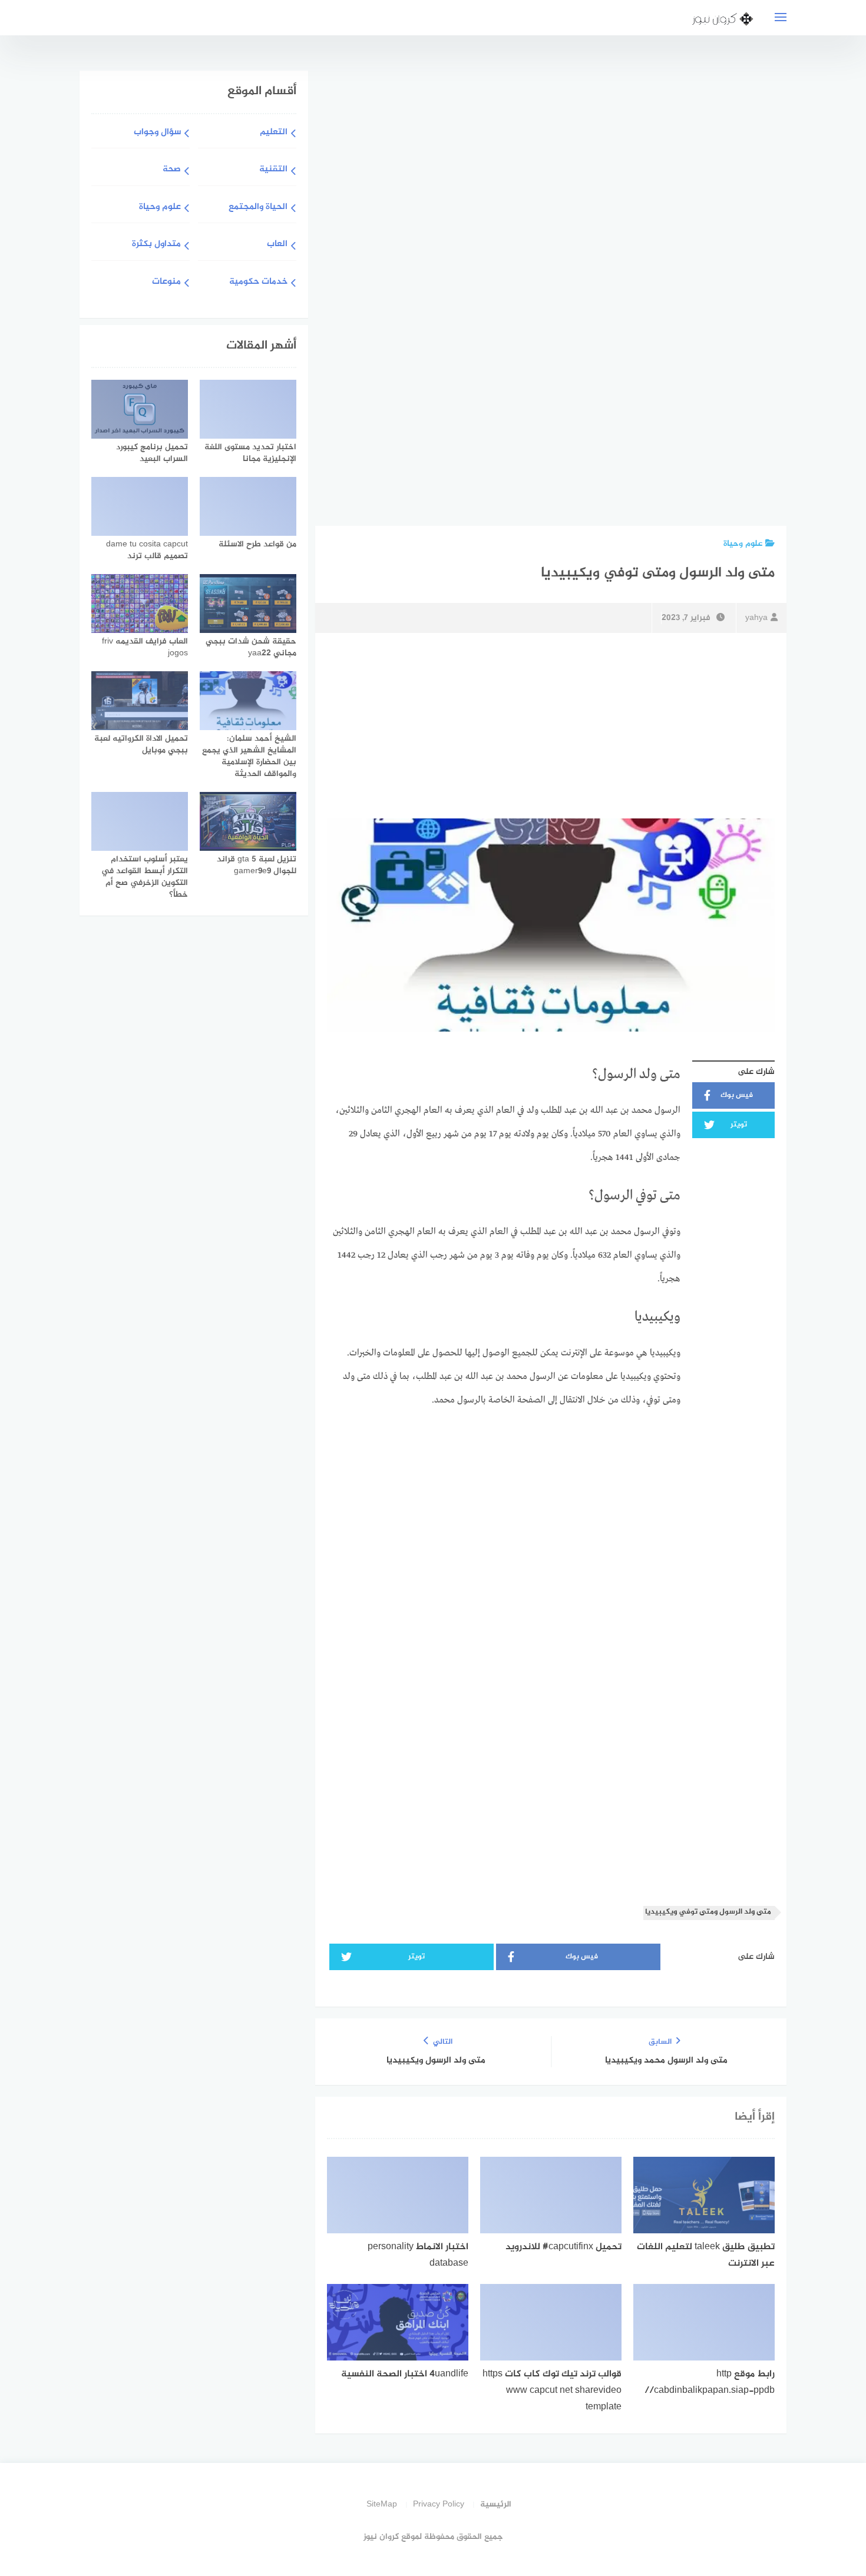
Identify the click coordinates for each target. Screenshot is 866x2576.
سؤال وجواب (157, 133)
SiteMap (382, 2504)
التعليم (274, 133)
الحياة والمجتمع (258, 208)
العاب (277, 245)
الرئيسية (496, 2504)
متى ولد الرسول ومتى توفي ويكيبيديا (708, 1912)
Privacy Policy (439, 2504)
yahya (756, 618)
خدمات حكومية (258, 282)
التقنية (273, 170)
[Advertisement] (683, 296)
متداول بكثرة (156, 245)
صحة (172, 170)
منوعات (166, 282)
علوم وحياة (743, 544)
